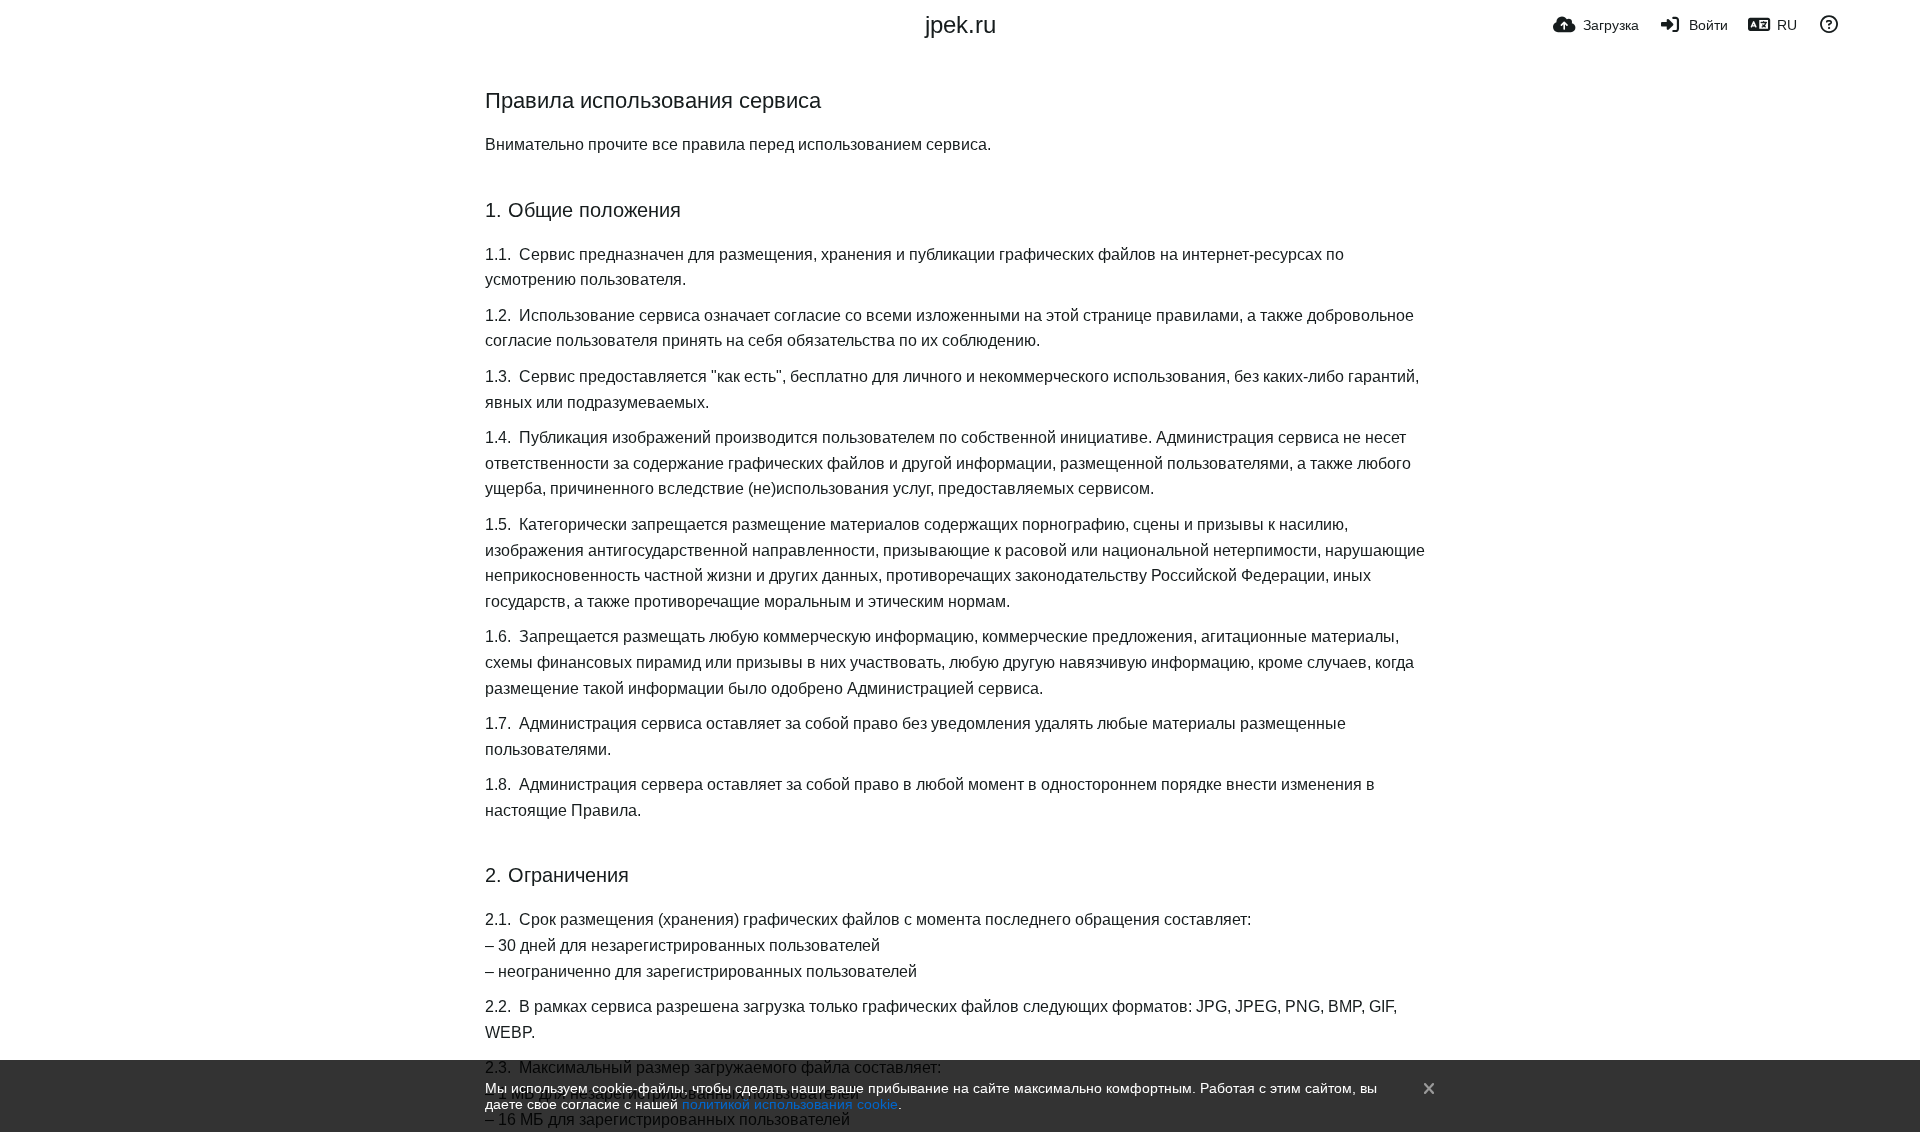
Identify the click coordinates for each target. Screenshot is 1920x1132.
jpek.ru (960, 24)
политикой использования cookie (790, 1104)
